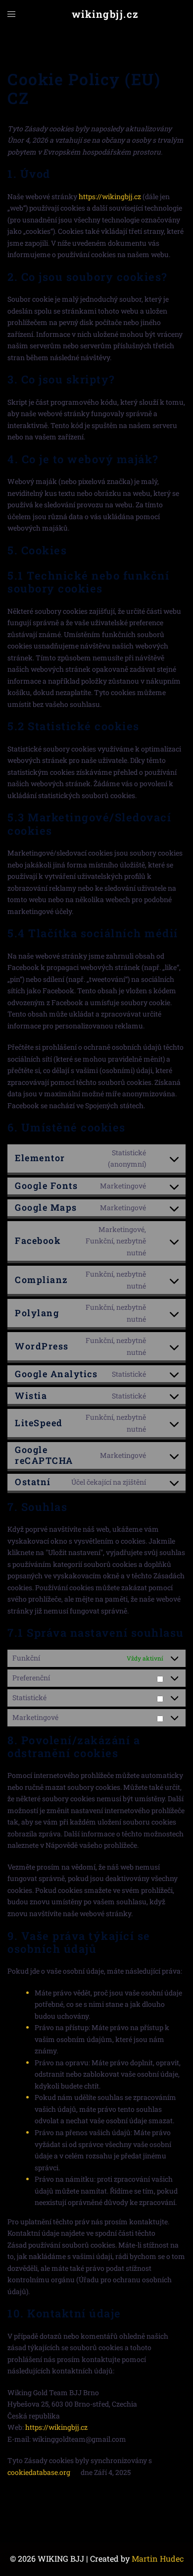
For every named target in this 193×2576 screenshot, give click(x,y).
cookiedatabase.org (39, 2472)
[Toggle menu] (11, 14)
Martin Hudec (158, 2558)
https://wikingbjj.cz (110, 196)
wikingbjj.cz (105, 14)
